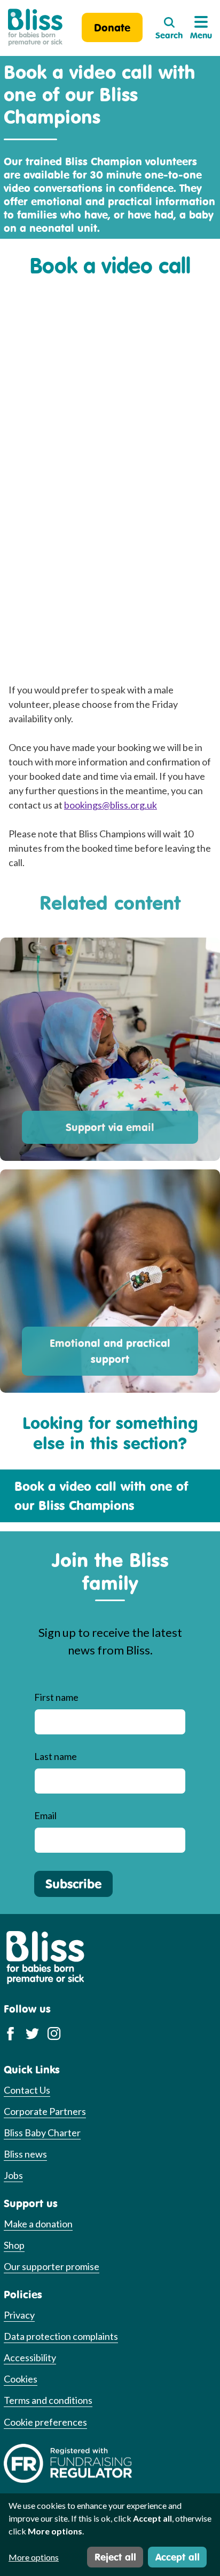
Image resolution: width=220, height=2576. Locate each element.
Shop (14, 2245)
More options (34, 2557)
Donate (112, 27)
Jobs (13, 2175)
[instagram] (54, 2033)
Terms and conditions (48, 2400)
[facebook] (10, 2033)
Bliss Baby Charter (42, 2133)
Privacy (19, 2315)
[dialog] (110, 2535)
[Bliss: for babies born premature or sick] (35, 27)
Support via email (110, 1127)
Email (45, 1815)
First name (56, 1697)
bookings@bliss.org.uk (111, 805)
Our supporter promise (52, 2266)
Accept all (178, 2557)
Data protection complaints (61, 2336)
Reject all (115, 2557)
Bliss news (25, 2154)
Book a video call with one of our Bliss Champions (101, 1496)
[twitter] (32, 2033)
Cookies (21, 2379)
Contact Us (27, 2090)
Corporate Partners (45, 2111)
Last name (56, 1756)
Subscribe (73, 1884)
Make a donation (38, 2224)
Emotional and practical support (110, 1351)
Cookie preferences (45, 2422)
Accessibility (30, 2357)
